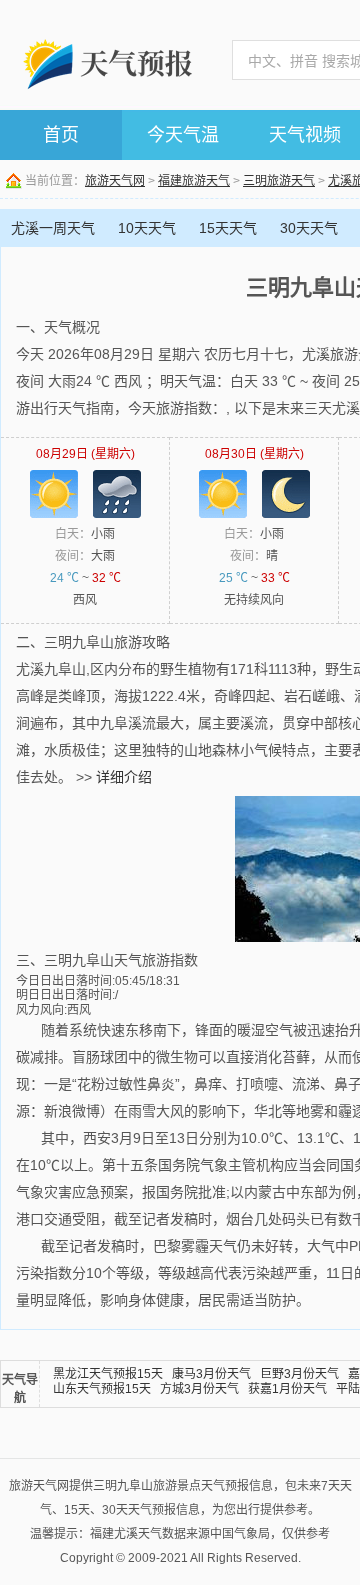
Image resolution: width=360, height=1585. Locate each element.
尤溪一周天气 (53, 228)
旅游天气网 (115, 181)
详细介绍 (124, 777)
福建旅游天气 (194, 181)
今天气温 (183, 135)
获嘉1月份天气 (287, 1389)
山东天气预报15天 (102, 1389)
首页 (61, 135)
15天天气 (228, 228)
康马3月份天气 (211, 1374)
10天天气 (147, 228)
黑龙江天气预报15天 (108, 1374)
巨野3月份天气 (299, 1374)
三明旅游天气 (279, 181)
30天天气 (309, 228)
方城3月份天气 (199, 1389)
